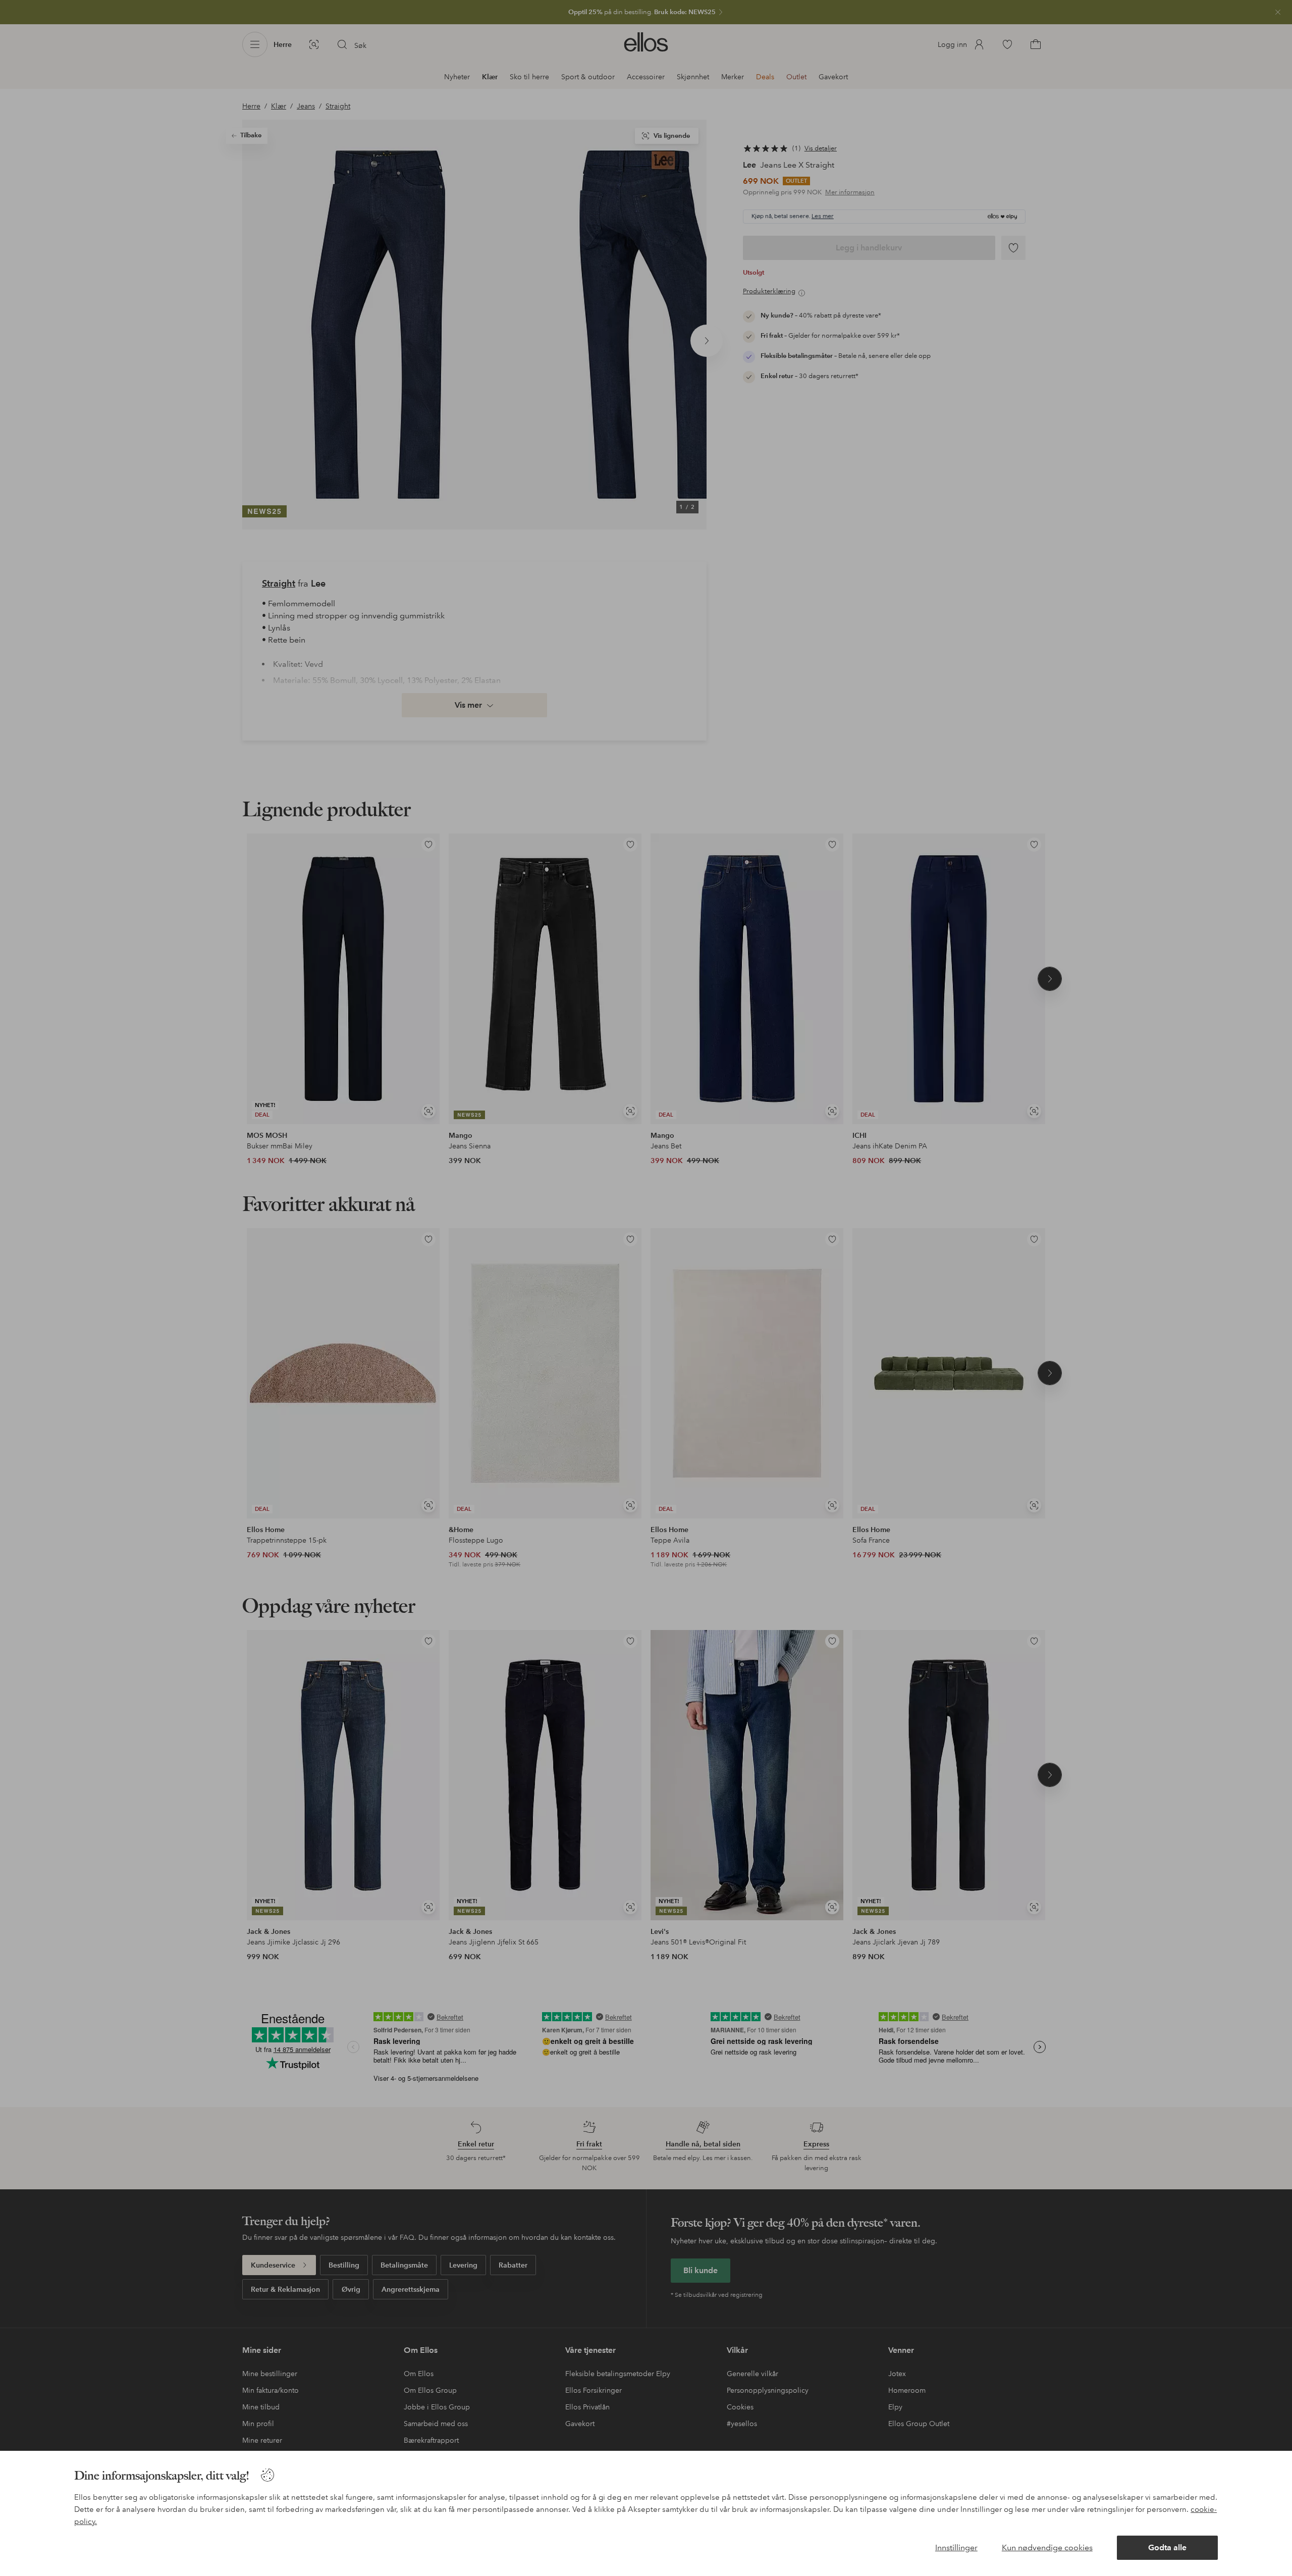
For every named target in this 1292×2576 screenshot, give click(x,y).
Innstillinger (956, 2547)
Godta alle (1167, 2547)
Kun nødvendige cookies (1047, 2547)
